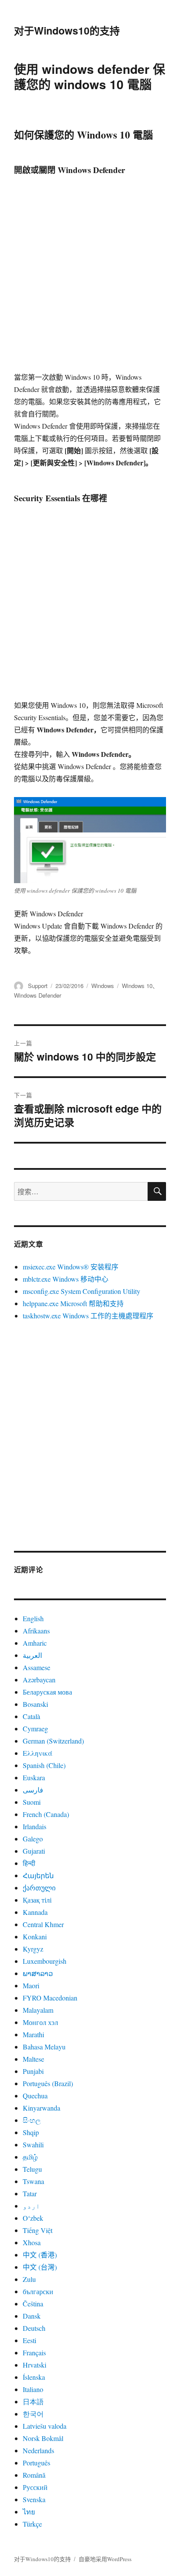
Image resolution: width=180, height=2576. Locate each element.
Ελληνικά (38, 1753)
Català (31, 1716)
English (33, 1618)
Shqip (31, 2132)
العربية (32, 1655)
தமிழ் (30, 2157)
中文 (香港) (40, 2255)
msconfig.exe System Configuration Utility (81, 1291)
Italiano (33, 2389)
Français (34, 2352)
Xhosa (32, 2242)
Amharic (35, 1643)
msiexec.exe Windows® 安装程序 (71, 1267)
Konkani (35, 1936)
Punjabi (33, 2071)
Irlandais (35, 1826)
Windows (103, 986)
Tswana (33, 2181)
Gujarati (34, 1851)
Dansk (32, 2316)
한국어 (33, 2414)
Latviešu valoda (45, 2426)
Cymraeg (35, 1728)
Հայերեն (38, 1875)
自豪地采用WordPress (105, 2559)
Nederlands (38, 2450)
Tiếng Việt (38, 2230)
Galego (33, 1839)
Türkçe (32, 2524)
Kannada (35, 1912)
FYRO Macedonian (50, 1998)
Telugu (32, 2169)
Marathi (33, 2034)
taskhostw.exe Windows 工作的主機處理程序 (88, 1316)
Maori (31, 1985)
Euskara (34, 1777)
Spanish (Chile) (44, 1765)
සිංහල (32, 2120)
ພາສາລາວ (38, 1973)
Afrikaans (36, 1631)
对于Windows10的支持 (67, 30)
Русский (35, 2487)
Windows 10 (137, 986)
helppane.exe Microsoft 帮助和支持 (73, 1303)
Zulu (29, 2279)
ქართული (39, 1888)
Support (38, 986)
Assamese (36, 1667)
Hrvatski (35, 2365)
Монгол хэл (40, 2022)
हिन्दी (29, 1863)
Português (36, 2463)
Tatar (30, 2193)
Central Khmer (43, 1924)
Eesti (29, 2340)
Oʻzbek (33, 2218)
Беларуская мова (47, 1692)
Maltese (33, 2059)
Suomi (32, 1802)
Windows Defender (38, 995)
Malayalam (38, 2010)
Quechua (35, 2096)
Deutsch (34, 2328)
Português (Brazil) (48, 2083)
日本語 (33, 2401)
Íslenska (34, 2377)
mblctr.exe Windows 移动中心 (66, 1279)
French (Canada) (46, 1814)
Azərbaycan (39, 1680)
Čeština (33, 2304)
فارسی (33, 1790)
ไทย (29, 2512)
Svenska (34, 2499)
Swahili (33, 2144)
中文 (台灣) (40, 2267)
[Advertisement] (90, 277)
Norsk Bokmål (43, 2438)
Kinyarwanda (42, 2108)
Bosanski (35, 1704)
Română (34, 2475)
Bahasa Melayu (44, 2047)
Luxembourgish (45, 1961)
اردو (31, 2206)
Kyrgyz (33, 1949)
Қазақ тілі (37, 1900)
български (38, 2291)
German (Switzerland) (53, 1741)
